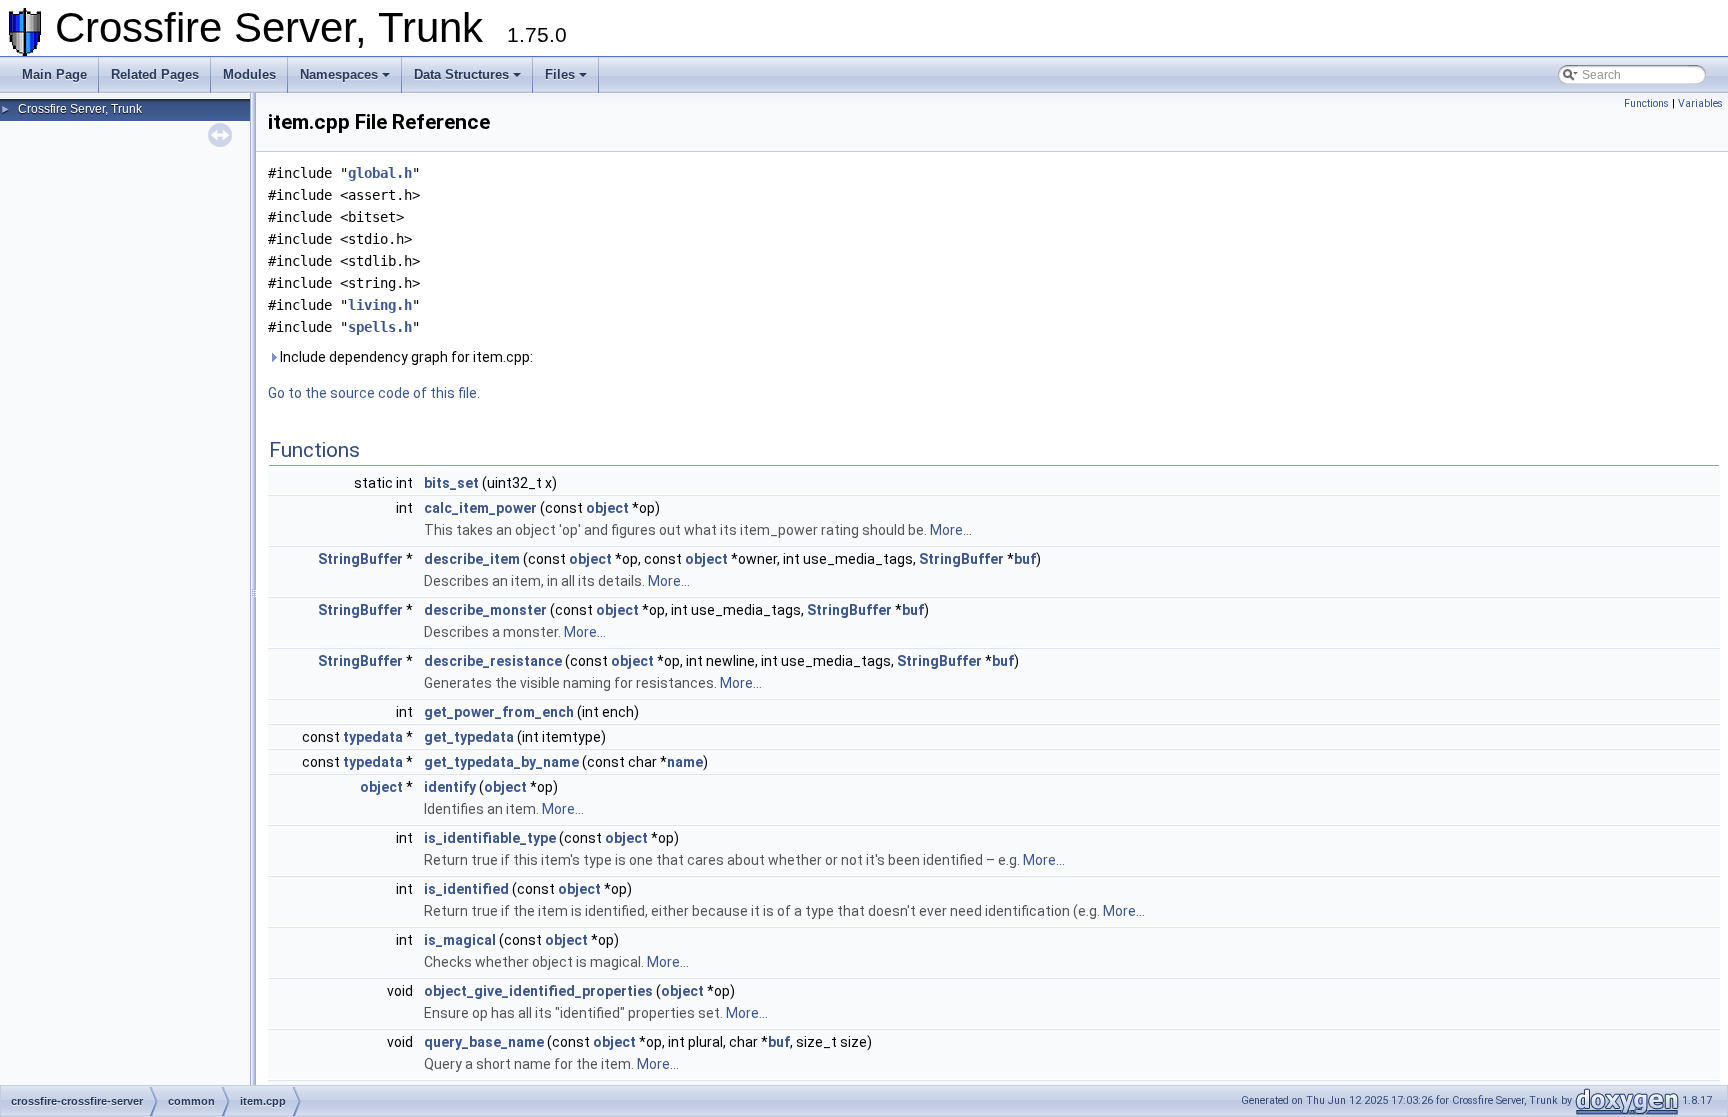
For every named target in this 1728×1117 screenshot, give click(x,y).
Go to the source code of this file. (374, 393)
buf (1025, 559)
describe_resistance (493, 661)
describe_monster (485, 610)
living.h (380, 305)
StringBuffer (360, 559)
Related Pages (155, 74)
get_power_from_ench (499, 712)
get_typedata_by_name (501, 762)
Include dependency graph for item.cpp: (405, 357)
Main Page (54, 74)
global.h (380, 173)
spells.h (380, 327)
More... (951, 530)
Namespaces (339, 74)
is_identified (466, 889)
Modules (249, 74)
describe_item (472, 559)
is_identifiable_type (490, 838)
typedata (373, 737)
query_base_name (484, 1042)
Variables (1700, 103)
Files (560, 74)
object (607, 508)
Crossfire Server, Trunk (80, 109)
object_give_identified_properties (538, 991)
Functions (1646, 103)
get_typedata (469, 737)
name (685, 762)
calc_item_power (480, 508)
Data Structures (461, 74)
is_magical (460, 940)
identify (450, 787)
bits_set (451, 483)
